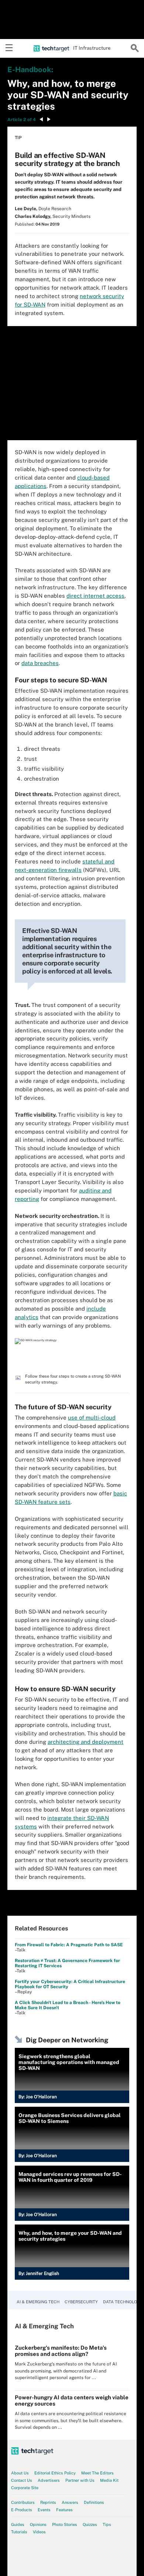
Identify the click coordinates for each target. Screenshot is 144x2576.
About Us (20, 2473)
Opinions (38, 2524)
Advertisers (49, 2480)
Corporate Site (25, 2488)
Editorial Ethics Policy (55, 2473)
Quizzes (90, 2524)
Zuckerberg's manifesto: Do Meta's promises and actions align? (61, 2351)
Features (64, 2510)
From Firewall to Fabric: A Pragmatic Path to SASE (69, 1945)
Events (44, 2510)
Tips (107, 2524)
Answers (70, 2502)
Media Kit (109, 2480)
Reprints (48, 2502)
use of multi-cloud (92, 1418)
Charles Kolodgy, (33, 216)
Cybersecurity (81, 2302)
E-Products (22, 2510)
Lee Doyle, (26, 209)
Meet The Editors (97, 2473)
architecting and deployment (85, 1742)
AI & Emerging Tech (38, 2302)
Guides (18, 2524)
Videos (39, 2532)
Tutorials (19, 2532)
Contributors (23, 2502)
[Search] (135, 48)
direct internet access (95, 596)
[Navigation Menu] (9, 48)
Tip (18, 138)
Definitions (94, 2502)
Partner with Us (80, 2480)
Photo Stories (65, 2524)
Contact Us (22, 2480)
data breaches (40, 663)
